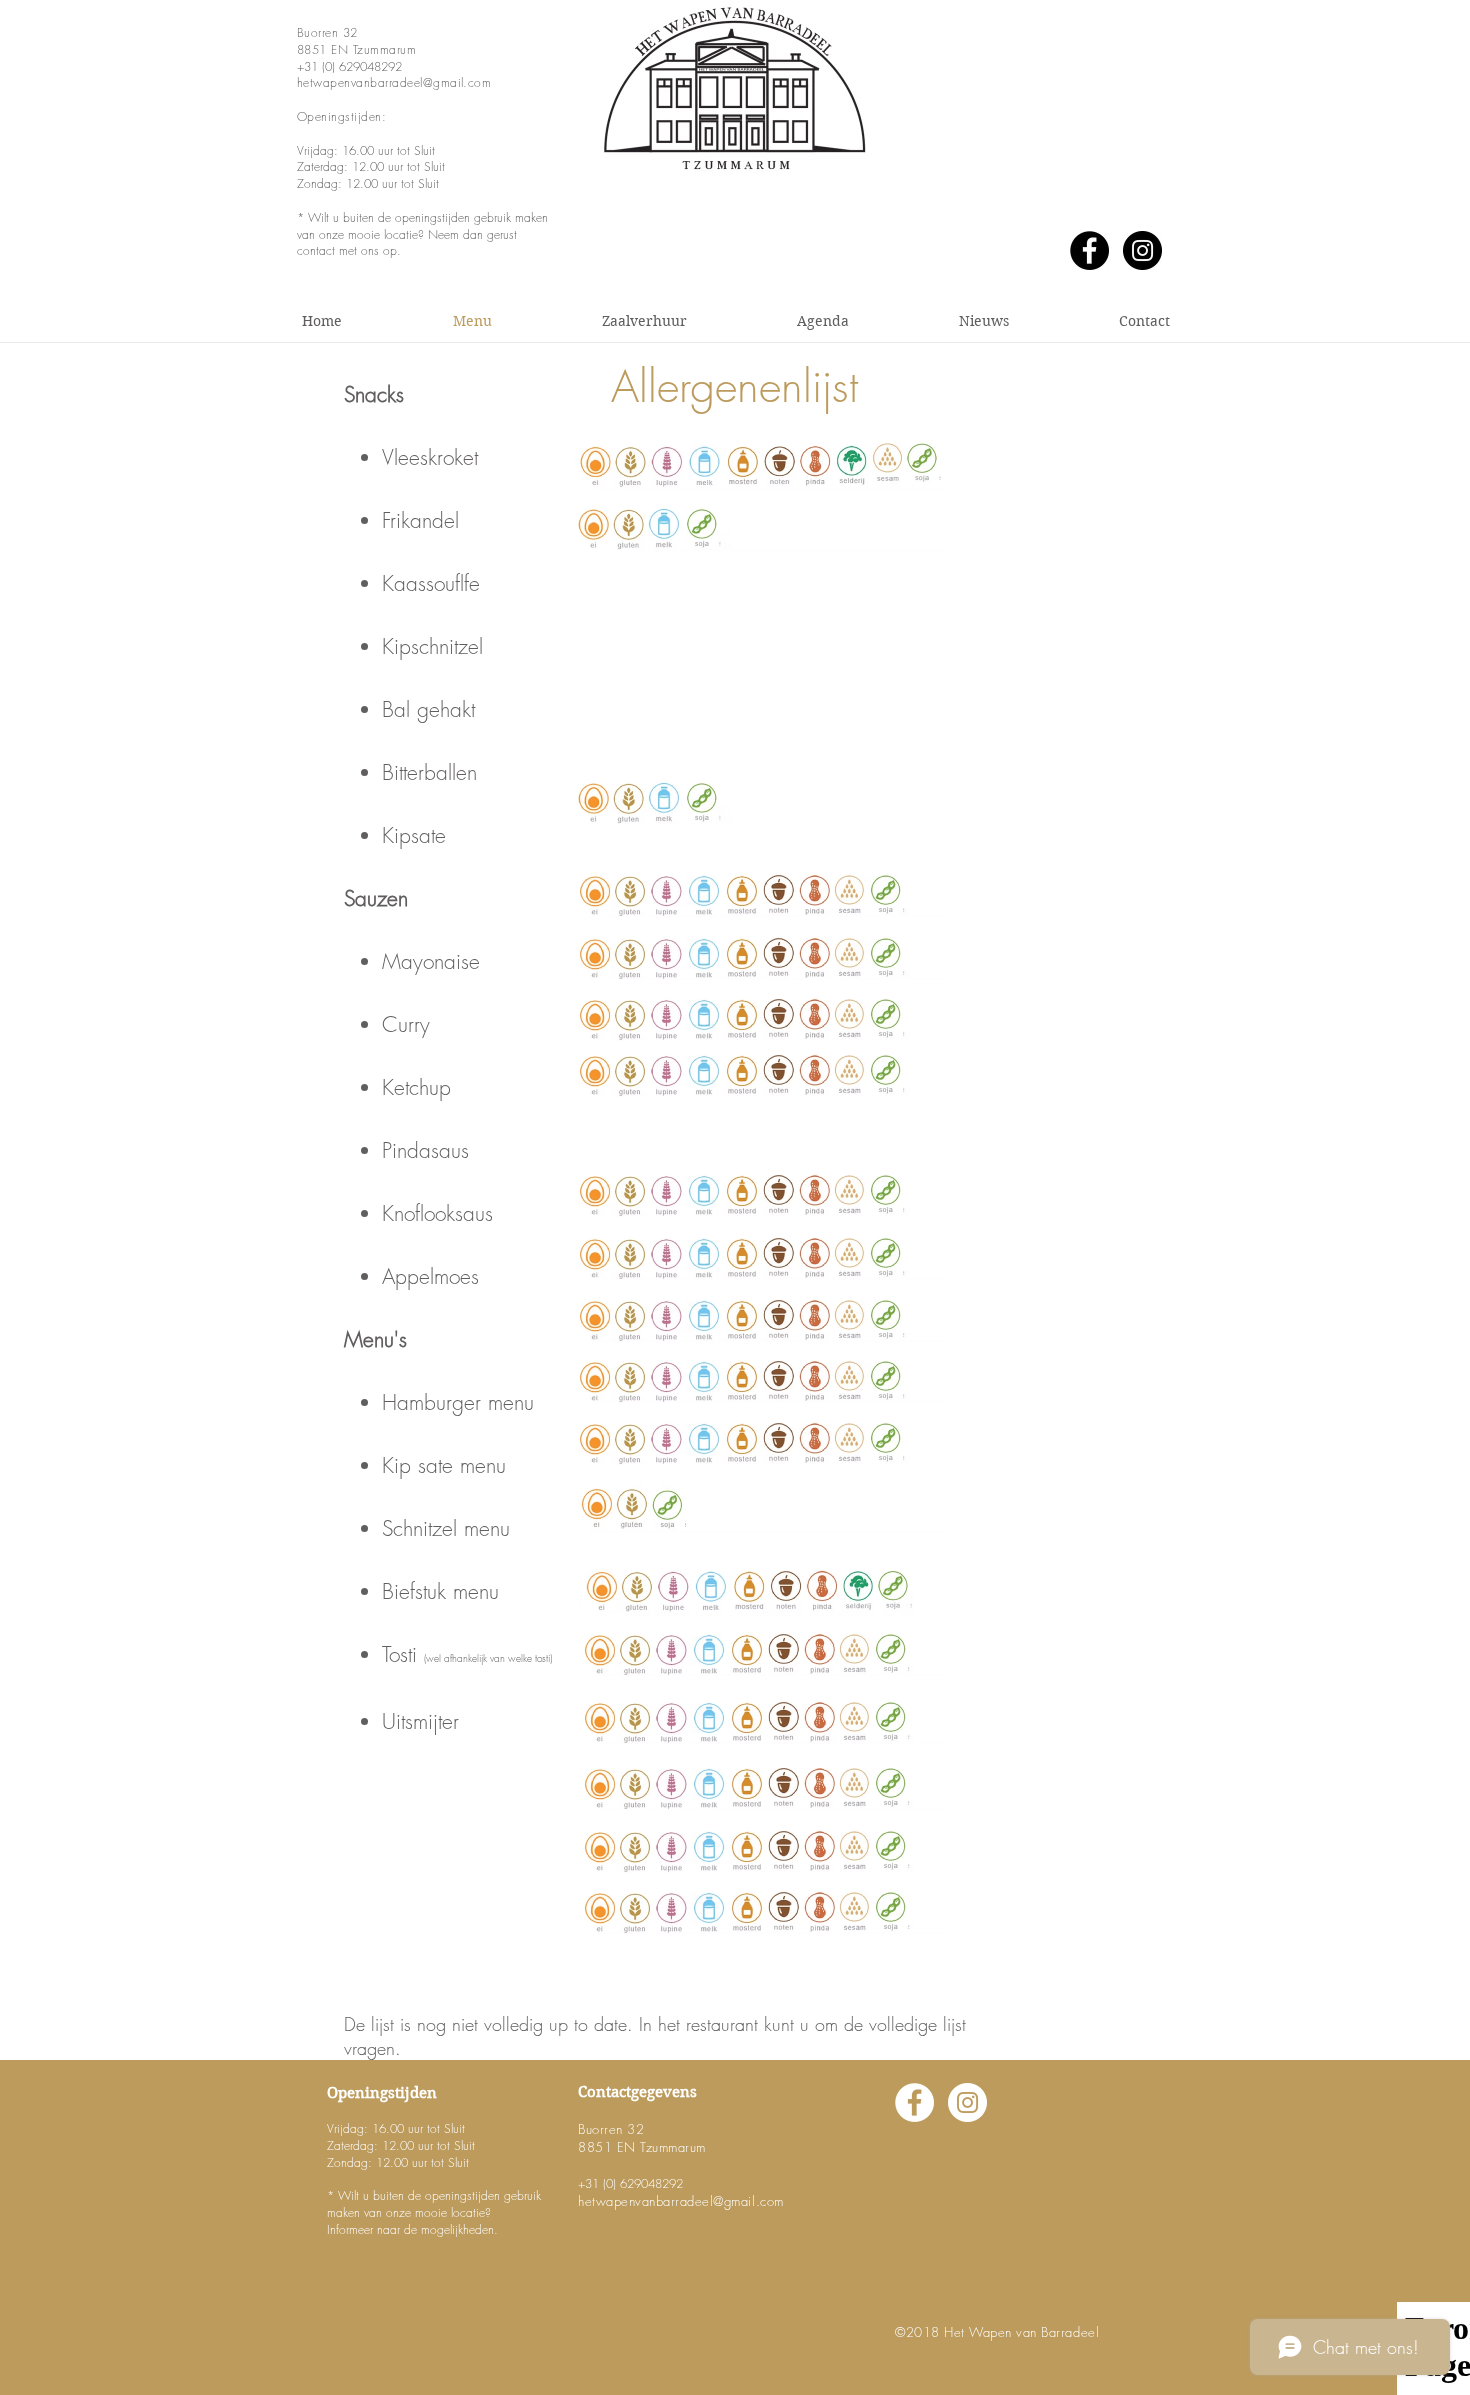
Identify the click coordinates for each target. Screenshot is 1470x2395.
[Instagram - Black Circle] (1142, 250)
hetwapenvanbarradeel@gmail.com (394, 82)
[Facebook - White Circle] (914, 2102)
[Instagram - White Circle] (967, 2102)
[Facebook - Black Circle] (1089, 250)
